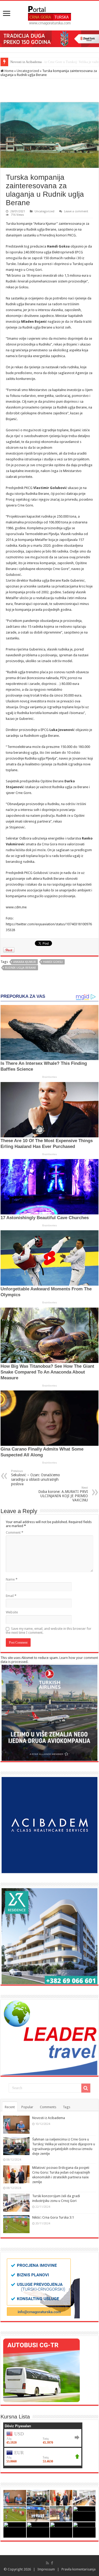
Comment (15, 1532)
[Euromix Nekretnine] (49, 1936)
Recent (10, 2107)
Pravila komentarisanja (79, 2569)
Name (12, 1579)
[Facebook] (52, 2563)
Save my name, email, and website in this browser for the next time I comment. (49, 1631)
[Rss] (47, 2563)
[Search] (86, 2088)
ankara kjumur (25, 962)
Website (12, 1612)
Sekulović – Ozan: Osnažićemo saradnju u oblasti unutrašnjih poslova (36, 1478)
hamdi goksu (53, 962)
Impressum (46, 2569)
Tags (67, 2107)
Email (11, 1596)
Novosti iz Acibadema (49, 2118)
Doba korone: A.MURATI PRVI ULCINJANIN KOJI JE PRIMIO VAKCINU (63, 1494)
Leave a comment (76, 211)
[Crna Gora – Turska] (49, 15)
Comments (48, 2107)
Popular (27, 2107)
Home (9, 71)
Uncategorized (28, 71)
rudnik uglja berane (21, 968)
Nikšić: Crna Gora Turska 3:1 (53, 2217)
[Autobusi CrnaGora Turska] (41, 2370)
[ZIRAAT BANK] (49, 39)
